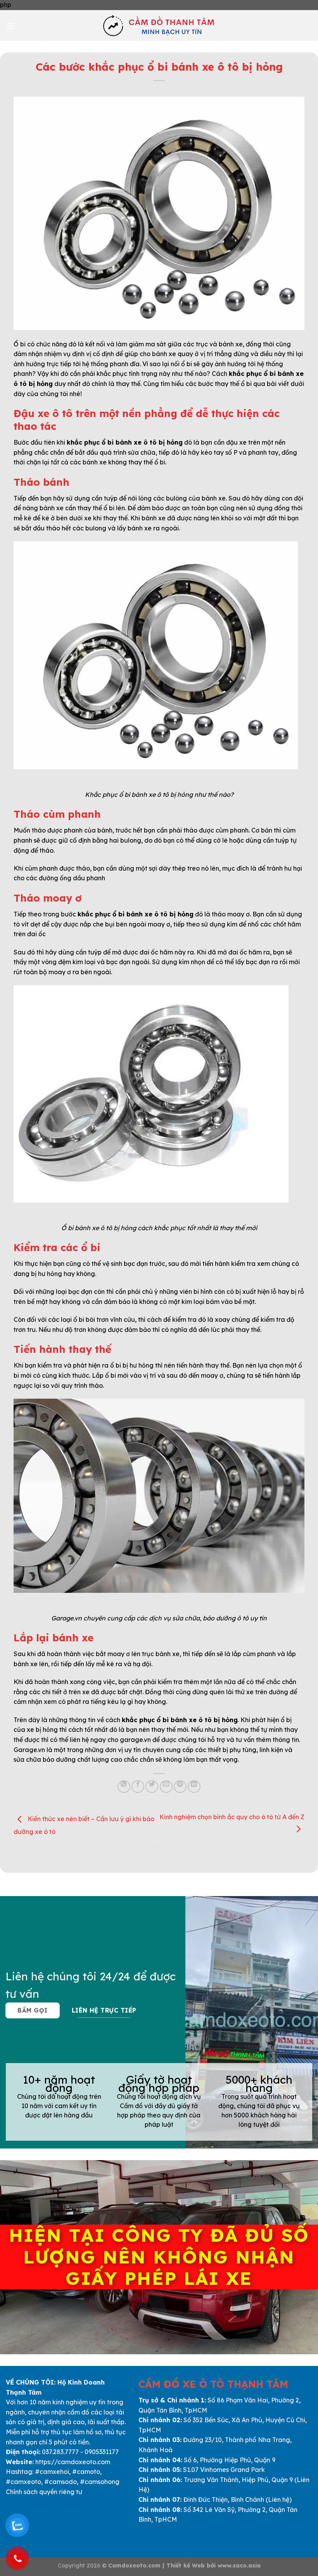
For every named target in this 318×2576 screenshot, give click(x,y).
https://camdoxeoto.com (73, 2462)
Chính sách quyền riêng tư (44, 2492)
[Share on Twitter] (152, 1787)
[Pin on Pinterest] (180, 1787)
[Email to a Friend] (166, 1787)
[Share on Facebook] (138, 1787)
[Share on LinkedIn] (194, 1787)
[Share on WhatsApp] (124, 1787)
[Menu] (10, 25)
